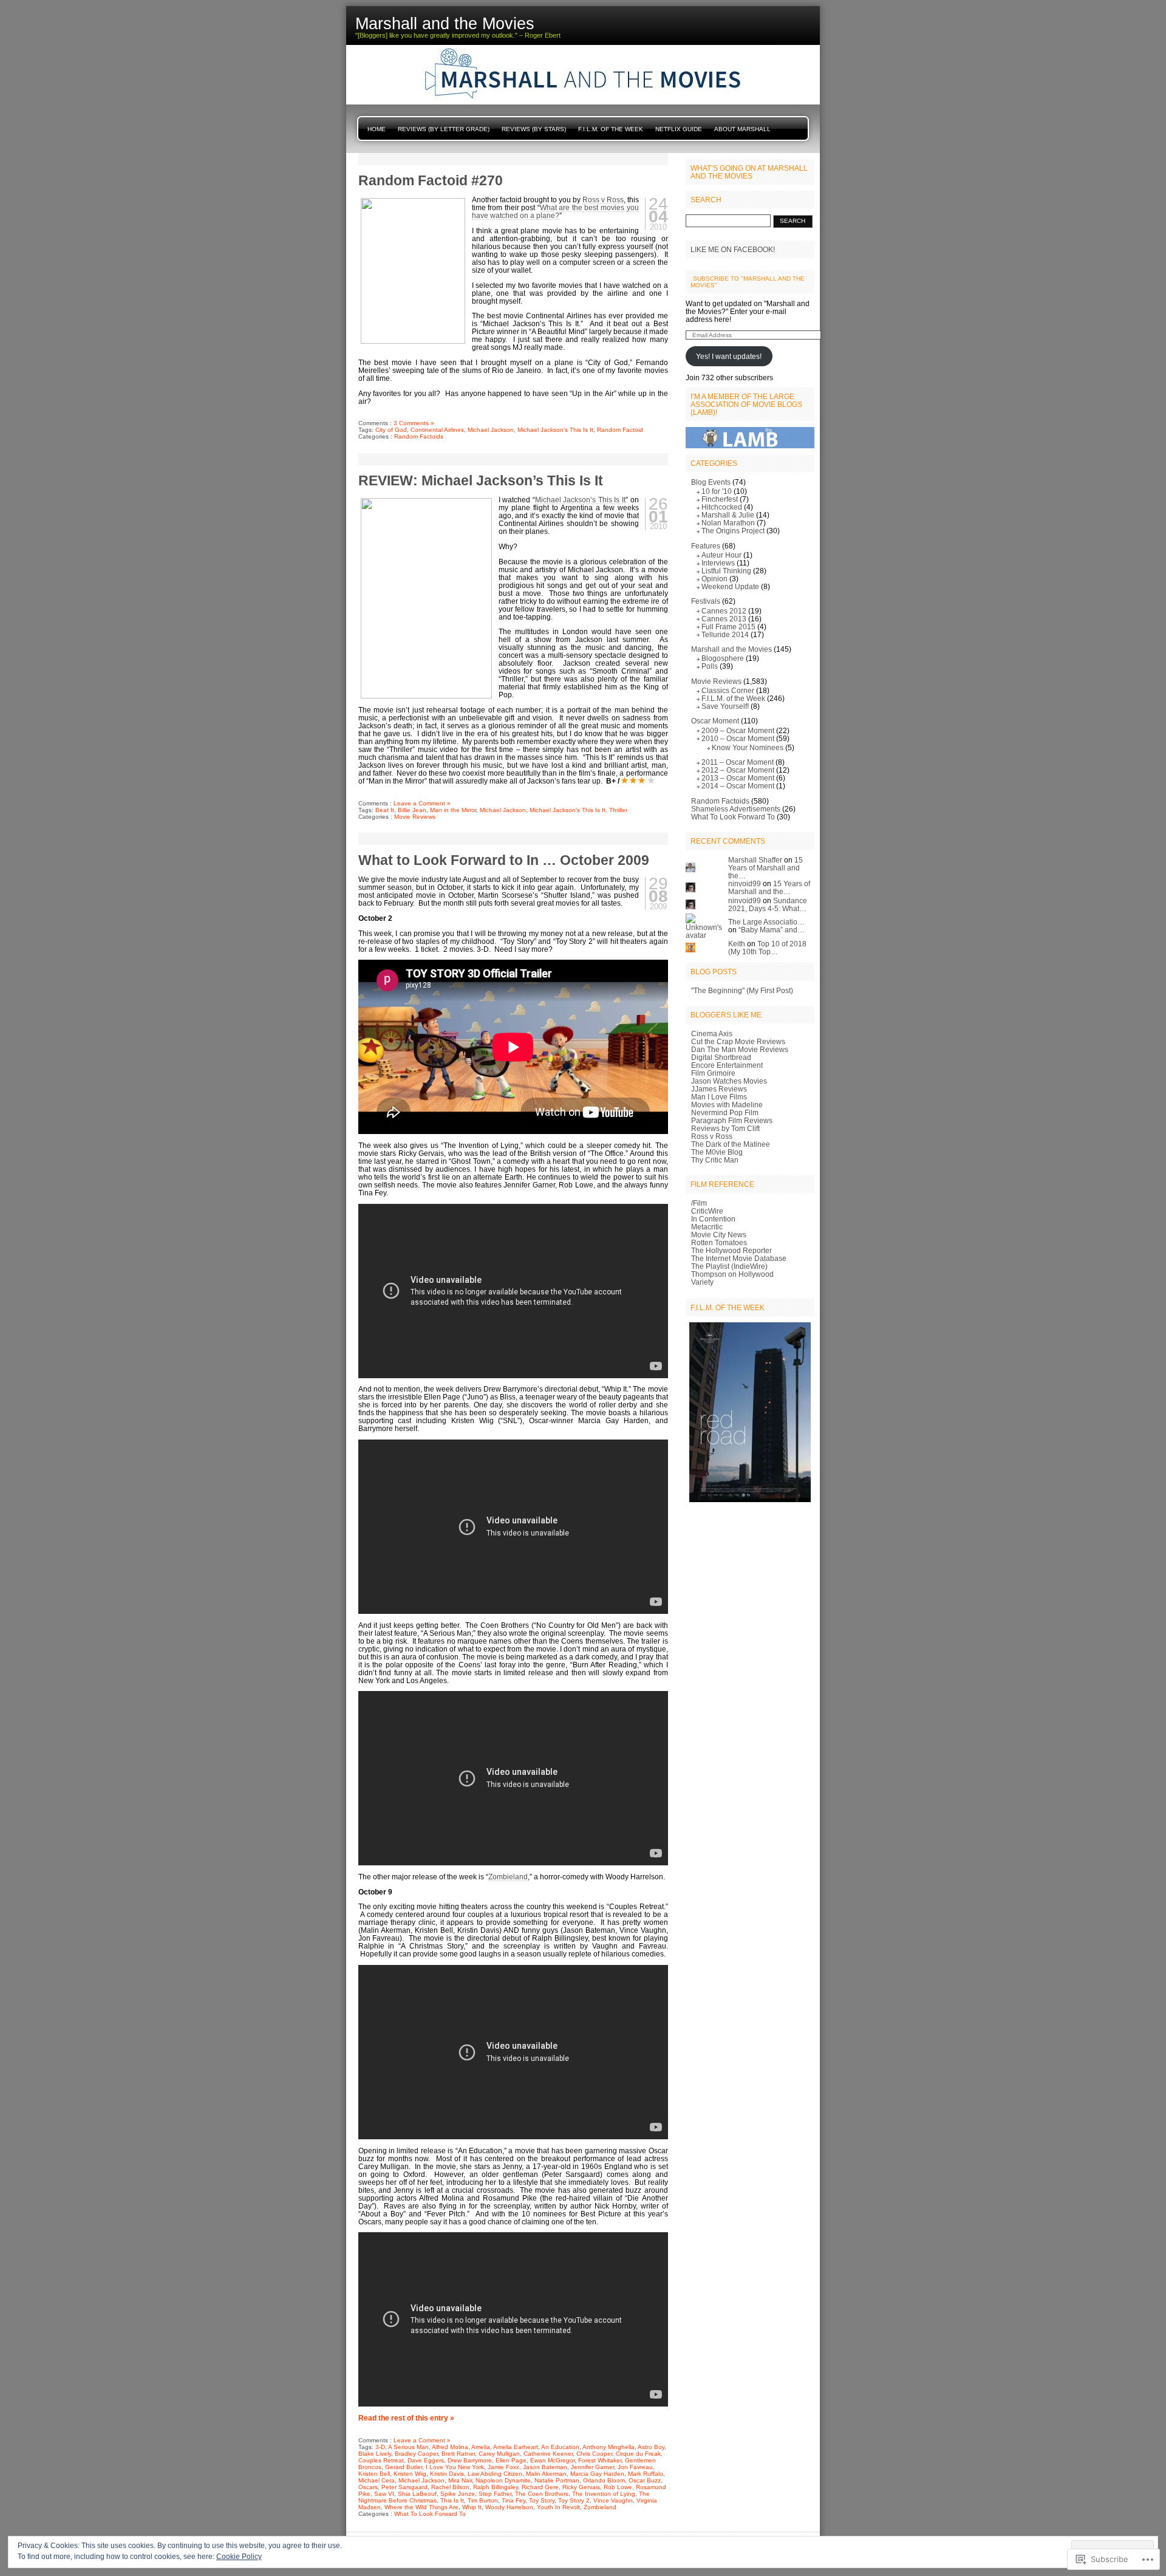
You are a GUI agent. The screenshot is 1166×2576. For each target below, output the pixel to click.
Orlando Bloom (604, 2480)
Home (377, 129)
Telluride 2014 (725, 634)
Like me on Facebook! (733, 249)
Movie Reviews (415, 817)
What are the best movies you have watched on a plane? (555, 211)
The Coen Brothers (542, 2494)
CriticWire (707, 1211)
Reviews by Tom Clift (725, 1128)
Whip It (472, 2507)
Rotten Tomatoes (719, 1242)
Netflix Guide (679, 129)
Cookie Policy (239, 2557)
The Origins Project (733, 531)
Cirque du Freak (638, 2454)
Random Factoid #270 (431, 180)
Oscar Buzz (645, 2480)
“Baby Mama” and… (772, 930)
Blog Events (711, 482)
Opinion (714, 579)
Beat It (385, 810)
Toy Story (542, 2500)
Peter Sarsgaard (404, 2487)
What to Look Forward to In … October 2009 (504, 860)
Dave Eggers (426, 2460)
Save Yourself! (725, 706)
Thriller (618, 810)
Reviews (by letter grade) (444, 129)
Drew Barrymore (470, 2460)
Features (706, 546)
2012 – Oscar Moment (738, 770)
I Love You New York (455, 2467)
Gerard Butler (404, 2467)
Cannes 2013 (724, 619)
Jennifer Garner (592, 2467)
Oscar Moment (715, 721)
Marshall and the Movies (731, 649)
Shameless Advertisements (736, 809)
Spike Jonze (458, 2494)
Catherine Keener (548, 2454)
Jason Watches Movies (729, 1081)
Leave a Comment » (422, 803)
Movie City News (719, 1235)
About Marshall (742, 129)
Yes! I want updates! (729, 356)
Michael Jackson (491, 430)
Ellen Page (511, 2460)
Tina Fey (513, 2500)
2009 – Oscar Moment (738, 730)
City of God (391, 430)
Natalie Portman (557, 2480)
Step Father (495, 2494)
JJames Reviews (719, 1089)
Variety (702, 1282)
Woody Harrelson (509, 2507)
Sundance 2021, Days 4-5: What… (768, 904)
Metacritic (707, 1227)
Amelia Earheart (516, 2447)
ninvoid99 (745, 883)
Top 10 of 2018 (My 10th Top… (767, 948)
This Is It (452, 2500)
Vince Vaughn (613, 2500)
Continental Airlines (437, 430)
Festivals (706, 601)
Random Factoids (419, 436)
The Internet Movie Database (739, 1258)
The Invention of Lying (604, 2494)
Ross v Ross (603, 200)
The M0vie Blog (717, 1152)
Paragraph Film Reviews (732, 1120)
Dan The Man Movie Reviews (740, 1049)
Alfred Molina (450, 2447)
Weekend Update (730, 586)
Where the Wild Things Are (421, 2507)
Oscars (368, 2487)
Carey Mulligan (499, 2454)
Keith (737, 944)
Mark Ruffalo (646, 2474)
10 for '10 (717, 491)
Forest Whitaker (600, 2460)
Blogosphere (723, 658)
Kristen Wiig (410, 2474)
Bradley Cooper (416, 2454)
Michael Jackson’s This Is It (580, 500)
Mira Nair (460, 2480)
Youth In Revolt (558, 2507)
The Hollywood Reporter (731, 1250)
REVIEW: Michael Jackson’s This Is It (481, 480)
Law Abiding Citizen (495, 2474)
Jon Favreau (635, 2467)
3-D (380, 2447)
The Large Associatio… (766, 922)
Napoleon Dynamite (503, 2480)
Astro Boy (651, 2447)
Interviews (718, 563)
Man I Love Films (719, 1097)
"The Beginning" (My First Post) (742, 990)
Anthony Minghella (609, 2447)
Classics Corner (728, 690)
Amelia (481, 2447)
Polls (710, 666)
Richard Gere (540, 2487)
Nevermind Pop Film (725, 1112)
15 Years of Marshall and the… (765, 868)
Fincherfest (720, 499)
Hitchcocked (722, 507)
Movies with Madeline (727, 1105)
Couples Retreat (381, 2460)
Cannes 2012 (724, 611)
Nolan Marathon (728, 523)
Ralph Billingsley (496, 2487)
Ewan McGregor (552, 2460)
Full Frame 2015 (728, 627)
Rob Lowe (618, 2487)
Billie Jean (412, 810)
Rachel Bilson (450, 2487)
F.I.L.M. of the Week (611, 129)
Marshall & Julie (728, 515)
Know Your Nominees (748, 747)
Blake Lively (375, 2454)
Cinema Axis (712, 1033)
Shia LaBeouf (417, 2494)
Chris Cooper (594, 2454)
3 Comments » (414, 423)
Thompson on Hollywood (732, 1274)
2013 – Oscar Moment (738, 778)
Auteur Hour (721, 555)
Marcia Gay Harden (597, 2474)
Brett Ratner (458, 2454)
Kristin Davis (447, 2474)
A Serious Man (408, 2447)
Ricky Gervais (581, 2487)
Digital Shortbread (721, 1057)
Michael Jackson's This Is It (555, 430)
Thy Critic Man (715, 1160)
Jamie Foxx (503, 2467)
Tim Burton (483, 2500)
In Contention (713, 1219)
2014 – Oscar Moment (738, 786)
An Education (560, 2447)
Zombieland (508, 1877)
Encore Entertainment (727, 1065)
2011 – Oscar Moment (738, 762)
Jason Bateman (545, 2467)
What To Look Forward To (430, 2514)
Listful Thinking (726, 571)
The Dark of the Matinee (731, 1144)
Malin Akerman (546, 2474)
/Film (699, 1203)
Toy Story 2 (574, 2500)
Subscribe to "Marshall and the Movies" (748, 282)
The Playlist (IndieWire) (729, 1266)
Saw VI (384, 2494)
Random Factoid (620, 430)
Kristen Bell (374, 2474)
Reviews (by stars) (534, 129)
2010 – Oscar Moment (738, 738)
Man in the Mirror (453, 810)
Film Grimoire (713, 1073)
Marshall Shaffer (755, 860)
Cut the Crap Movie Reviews (738, 1041)
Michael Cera (377, 2480)
